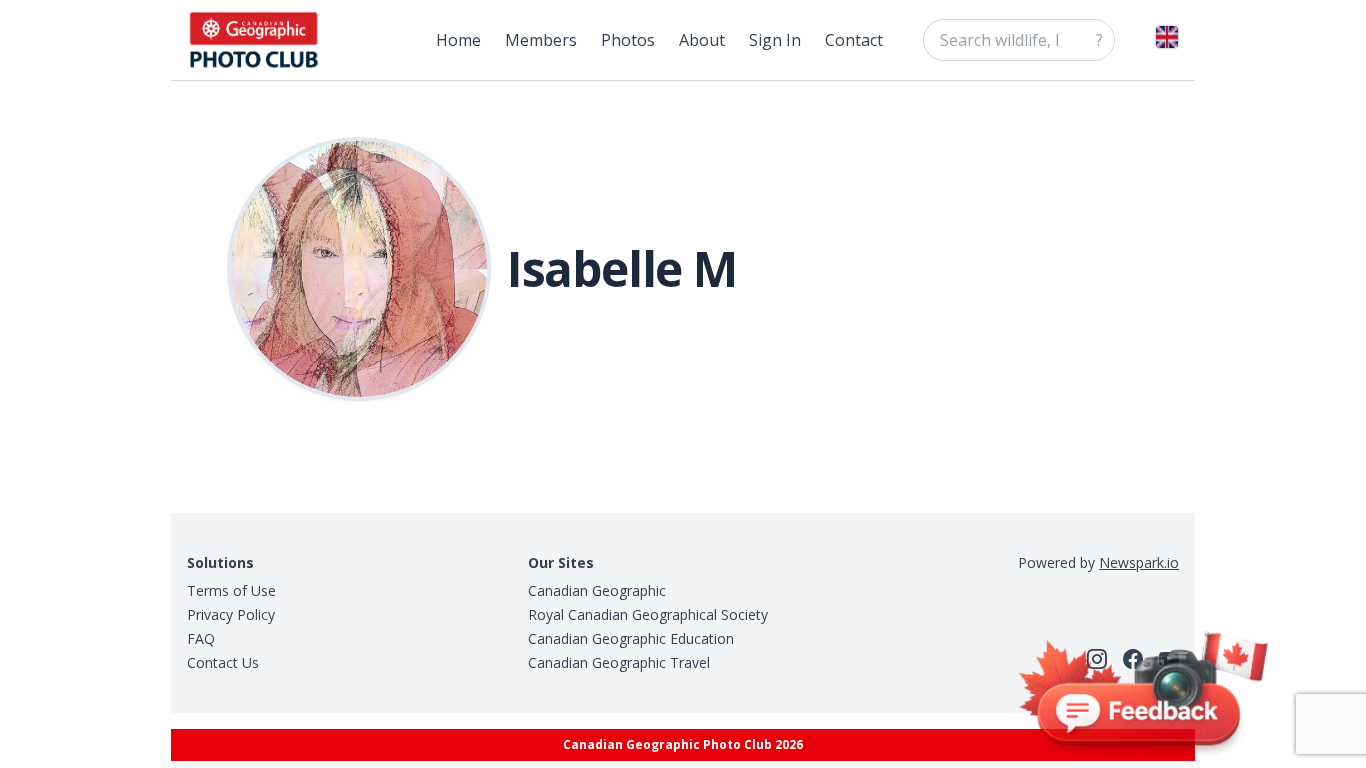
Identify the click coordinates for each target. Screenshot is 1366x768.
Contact (854, 40)
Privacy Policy (231, 614)
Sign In (775, 40)
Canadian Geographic (597, 590)
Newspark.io (1139, 562)
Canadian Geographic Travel (619, 662)
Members (541, 40)
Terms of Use (231, 590)
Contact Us (223, 662)
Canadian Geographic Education (631, 638)
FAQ (201, 638)
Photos (628, 40)
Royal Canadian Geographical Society (648, 614)
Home (458, 40)
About (702, 40)
